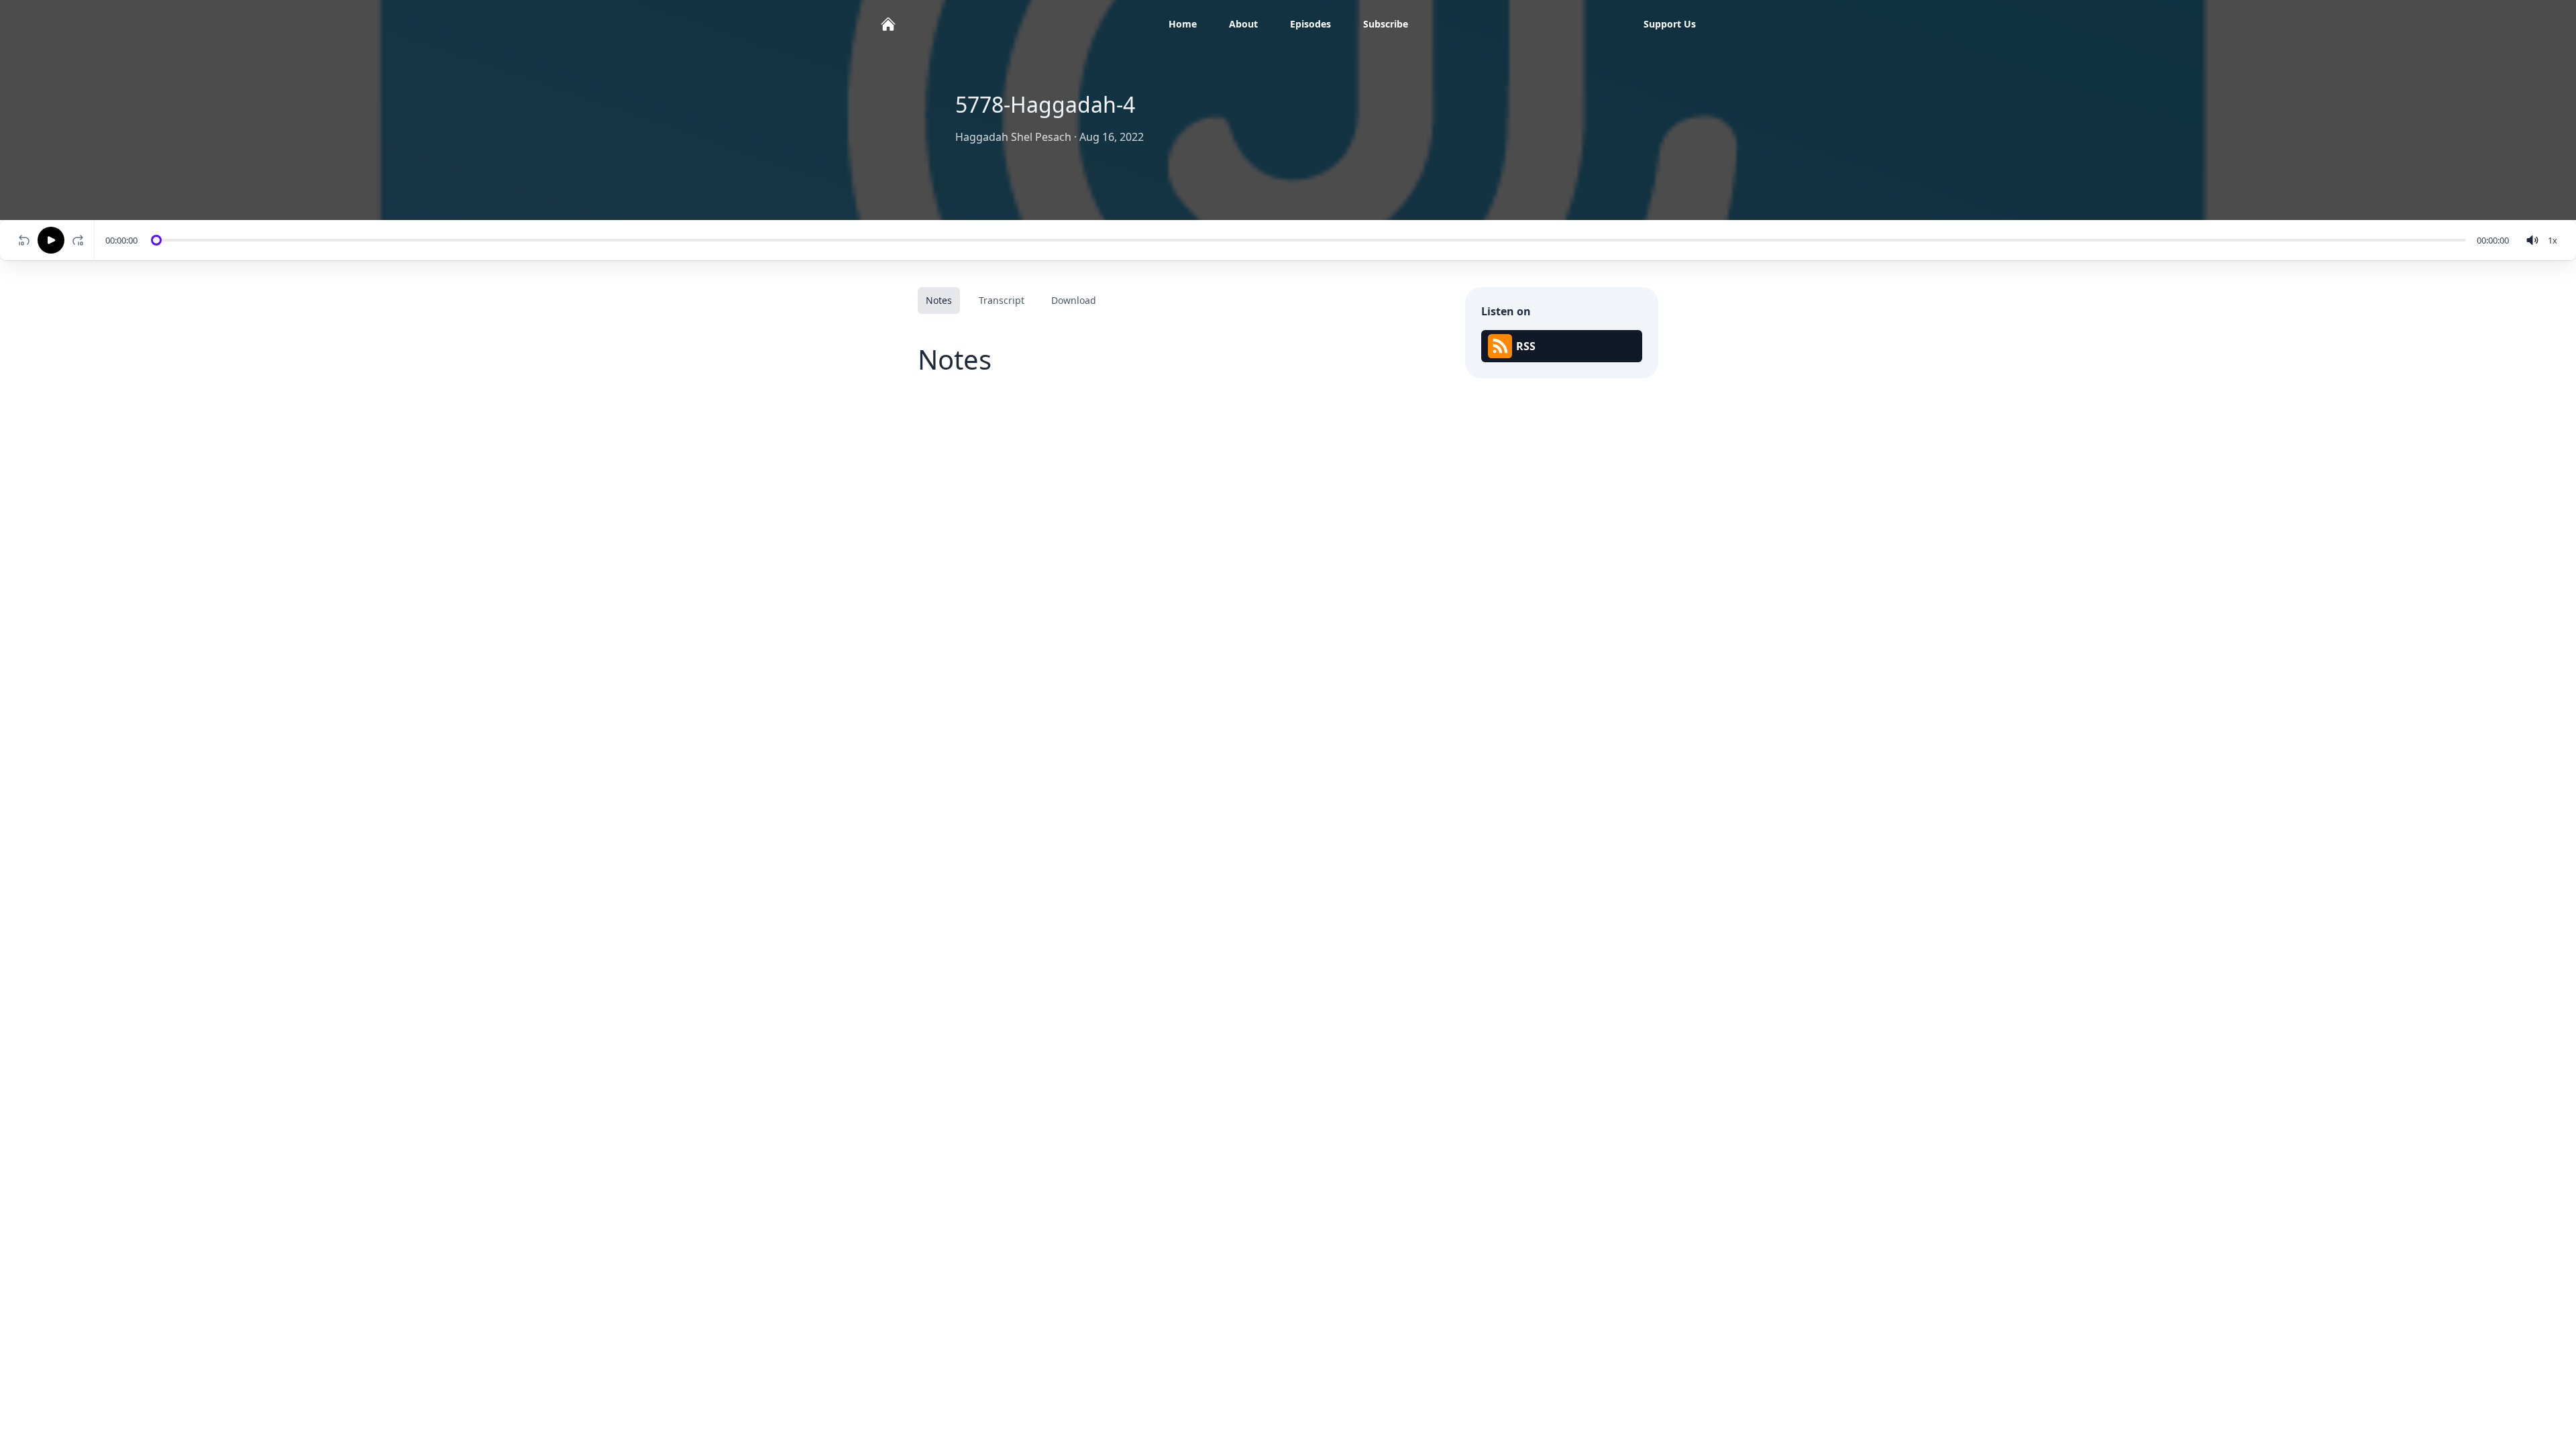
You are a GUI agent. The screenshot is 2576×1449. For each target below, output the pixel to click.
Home (1183, 24)
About (1243, 24)
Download (1074, 300)
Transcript (1002, 300)
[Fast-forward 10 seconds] (80, 240)
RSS (1526, 346)
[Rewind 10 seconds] (24, 240)
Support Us (1670, 24)
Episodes (1310, 24)
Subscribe (1386, 24)
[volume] (2532, 240)
